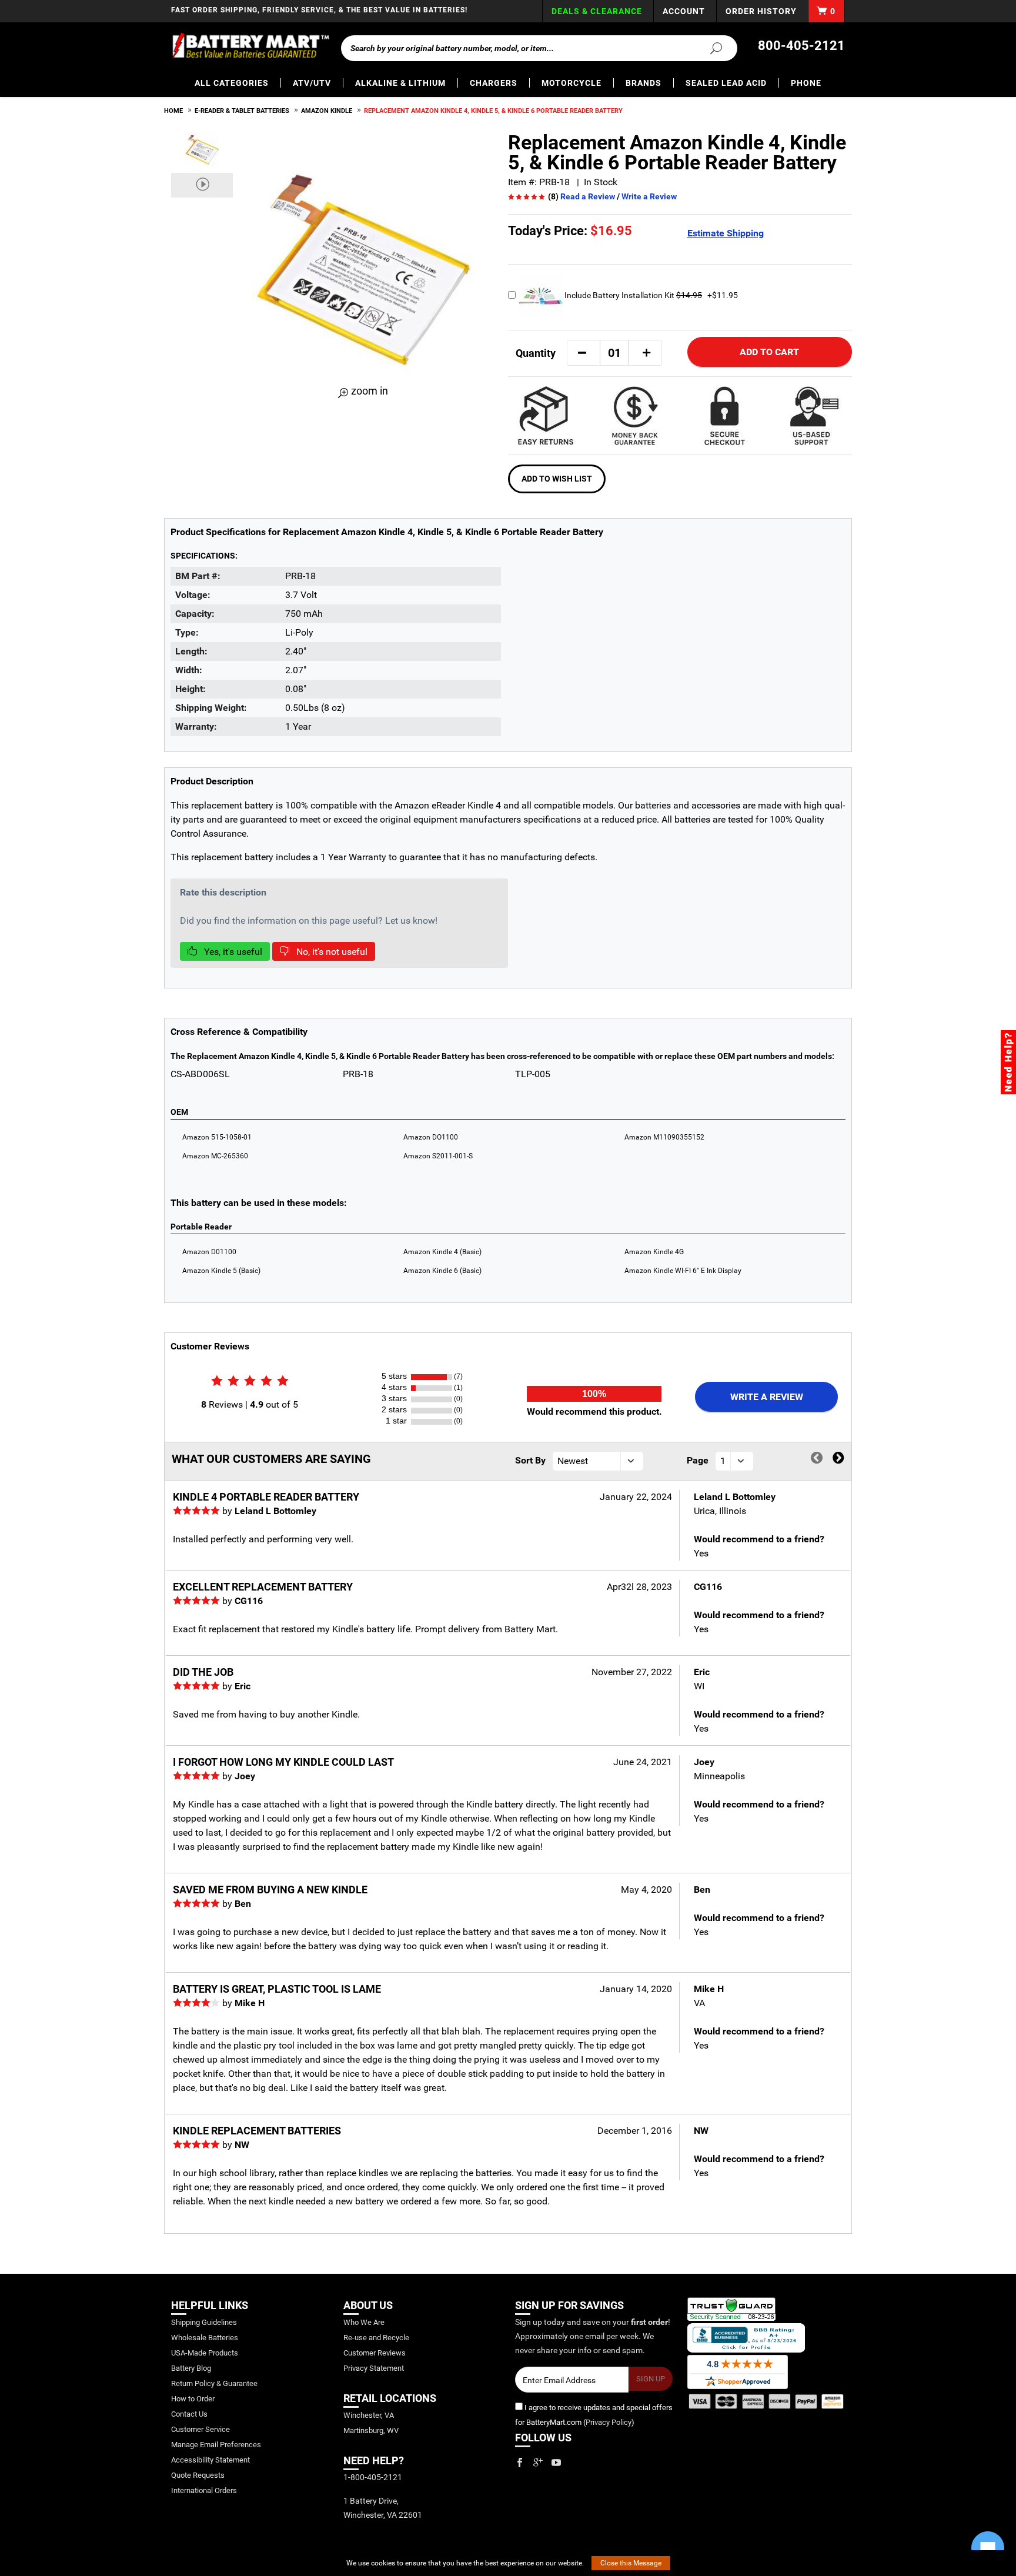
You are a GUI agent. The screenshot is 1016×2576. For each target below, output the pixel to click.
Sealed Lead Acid (726, 83)
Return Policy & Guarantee (214, 2383)
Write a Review (649, 196)
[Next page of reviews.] (838, 1459)
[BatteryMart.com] (250, 46)
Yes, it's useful (232, 952)
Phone (806, 83)
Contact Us (189, 2414)
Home (173, 111)
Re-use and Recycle (376, 2338)
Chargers (494, 83)
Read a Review (588, 196)
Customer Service (200, 2429)
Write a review (767, 1397)
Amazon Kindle (327, 111)
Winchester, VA (369, 2415)
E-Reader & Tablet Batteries (242, 111)
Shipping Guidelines (204, 2322)
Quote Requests (198, 2475)
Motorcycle (571, 83)
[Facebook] (520, 2463)
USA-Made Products (205, 2353)
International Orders (204, 2490)
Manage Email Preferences (216, 2445)
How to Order (193, 2399)
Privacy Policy (609, 2422)
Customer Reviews (375, 2353)
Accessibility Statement (210, 2460)
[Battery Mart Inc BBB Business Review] (746, 2337)
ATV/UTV (312, 83)
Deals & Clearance (597, 11)
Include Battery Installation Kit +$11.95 (650, 295)
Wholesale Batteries (205, 2338)
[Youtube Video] (202, 185)
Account (684, 11)
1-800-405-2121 (373, 2477)
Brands (644, 83)
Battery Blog (191, 2368)
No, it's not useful (331, 952)
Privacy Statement (374, 2368)
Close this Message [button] (631, 2563)
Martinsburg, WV (371, 2430)
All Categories (232, 83)
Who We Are (364, 2322)
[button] (582, 353)
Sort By (530, 1460)
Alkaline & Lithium (400, 83)
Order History (761, 11)
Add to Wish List (557, 479)
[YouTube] (556, 2463)
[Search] (709, 48)
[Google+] (538, 2463)
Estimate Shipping (726, 233)
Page (698, 1460)
